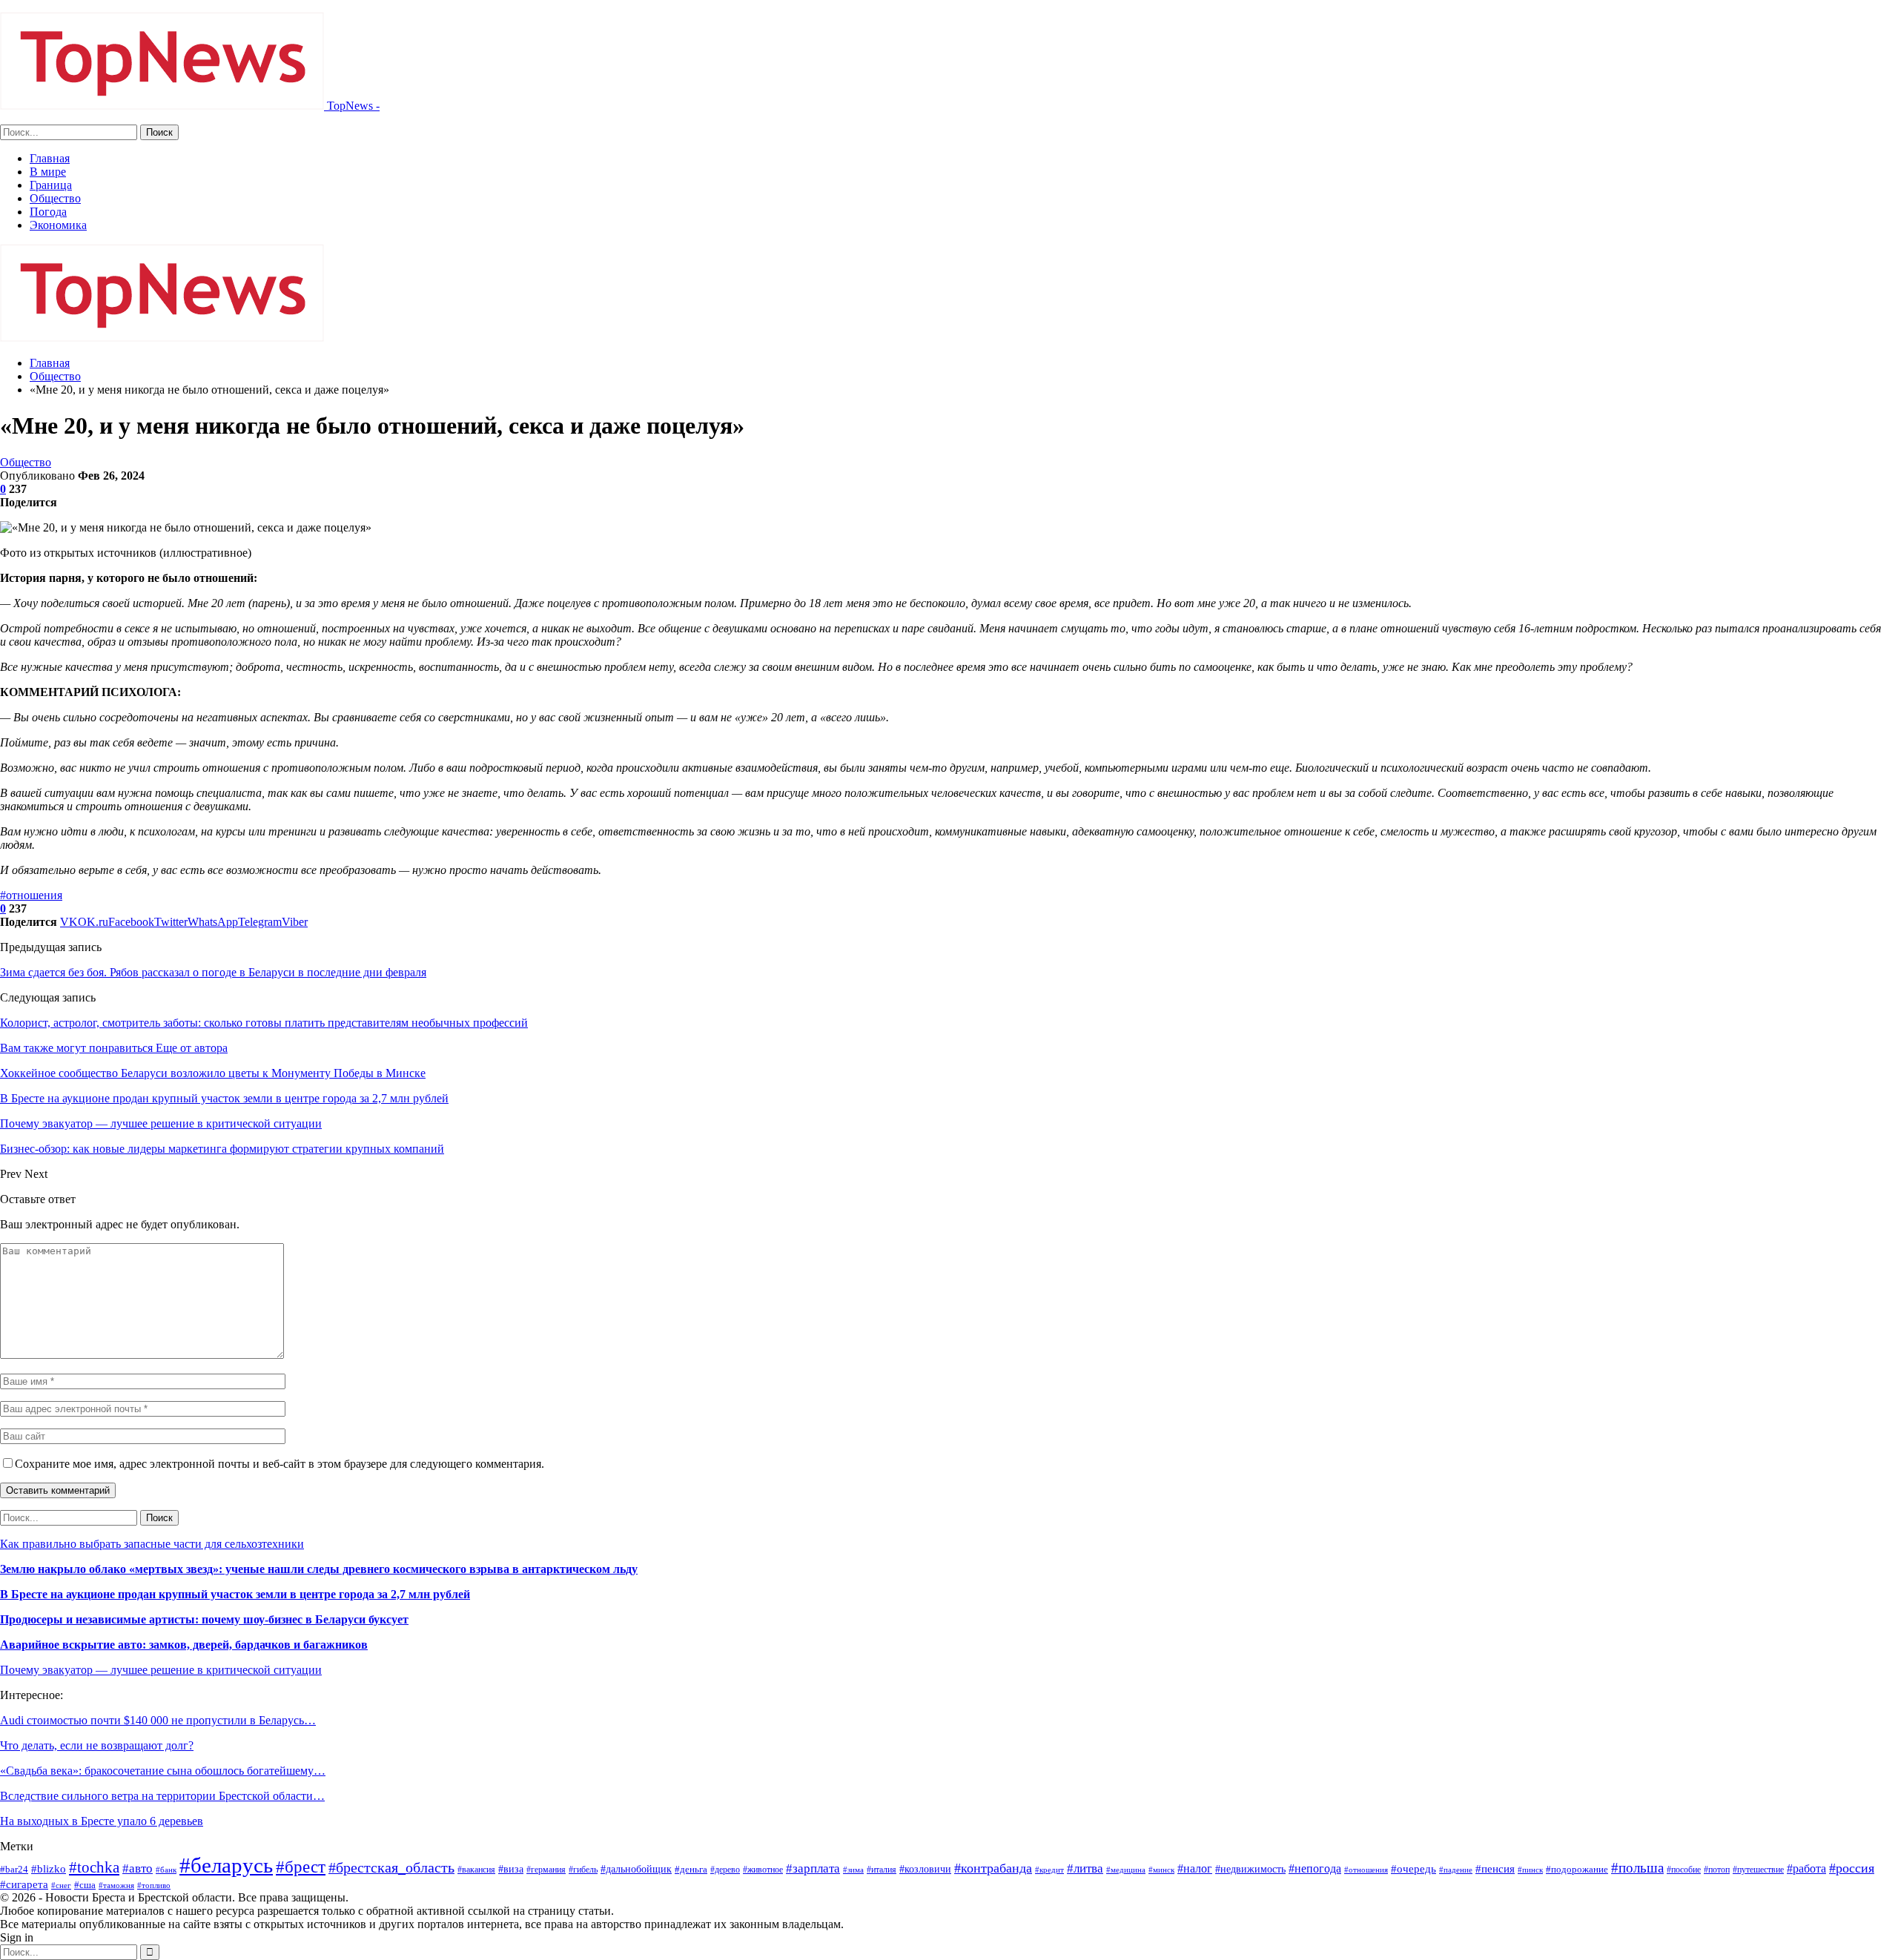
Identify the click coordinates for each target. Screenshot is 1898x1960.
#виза (511, 1869)
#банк (166, 1870)
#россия (1852, 1868)
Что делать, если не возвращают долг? (97, 1745)
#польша (1637, 1868)
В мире (48, 172)
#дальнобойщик (636, 1869)
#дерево (725, 1870)
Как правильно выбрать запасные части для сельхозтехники (152, 1544)
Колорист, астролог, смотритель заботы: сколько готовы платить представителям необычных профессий (264, 1023)
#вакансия (476, 1870)
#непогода (1315, 1868)
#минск (1161, 1870)
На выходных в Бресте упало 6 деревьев (102, 1821)
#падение (1456, 1870)
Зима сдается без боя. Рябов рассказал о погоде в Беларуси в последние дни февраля (213, 972)
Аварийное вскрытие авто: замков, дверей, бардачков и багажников (184, 1645)
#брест (301, 1867)
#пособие (1684, 1870)
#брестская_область (391, 1867)
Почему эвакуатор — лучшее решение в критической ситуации (161, 1670)
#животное (763, 1870)
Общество (55, 198)
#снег (61, 1885)
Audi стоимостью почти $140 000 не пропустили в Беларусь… (158, 1720)
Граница (51, 185)
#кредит (1049, 1870)
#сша (85, 1885)
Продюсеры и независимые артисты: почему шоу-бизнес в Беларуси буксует (204, 1619)
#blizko (49, 1869)
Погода (48, 212)
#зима (853, 1870)
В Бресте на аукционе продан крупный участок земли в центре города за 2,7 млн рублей (235, 1594)
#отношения (31, 895)
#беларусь (226, 1865)
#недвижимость (1250, 1869)
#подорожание (1577, 1869)
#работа (1806, 1868)
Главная (50, 158)
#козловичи (925, 1869)
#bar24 (14, 1869)
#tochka (94, 1867)
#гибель (583, 1870)
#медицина (1126, 1870)
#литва (1085, 1868)
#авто (138, 1868)
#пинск (1530, 1870)
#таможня (116, 1885)
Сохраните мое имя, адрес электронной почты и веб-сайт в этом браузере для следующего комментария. (280, 1464)
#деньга (691, 1869)
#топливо (154, 1885)
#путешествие (1758, 1870)
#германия (546, 1870)
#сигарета (24, 1884)
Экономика (58, 225)
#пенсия (1495, 1869)
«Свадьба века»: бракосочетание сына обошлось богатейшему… (163, 1771)
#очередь (1413, 1869)
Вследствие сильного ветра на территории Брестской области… (162, 1796)
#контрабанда (993, 1868)
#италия (882, 1870)
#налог (1195, 1868)
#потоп (1717, 1870)
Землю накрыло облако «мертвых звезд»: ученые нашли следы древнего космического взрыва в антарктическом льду (319, 1569)
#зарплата (813, 1868)
